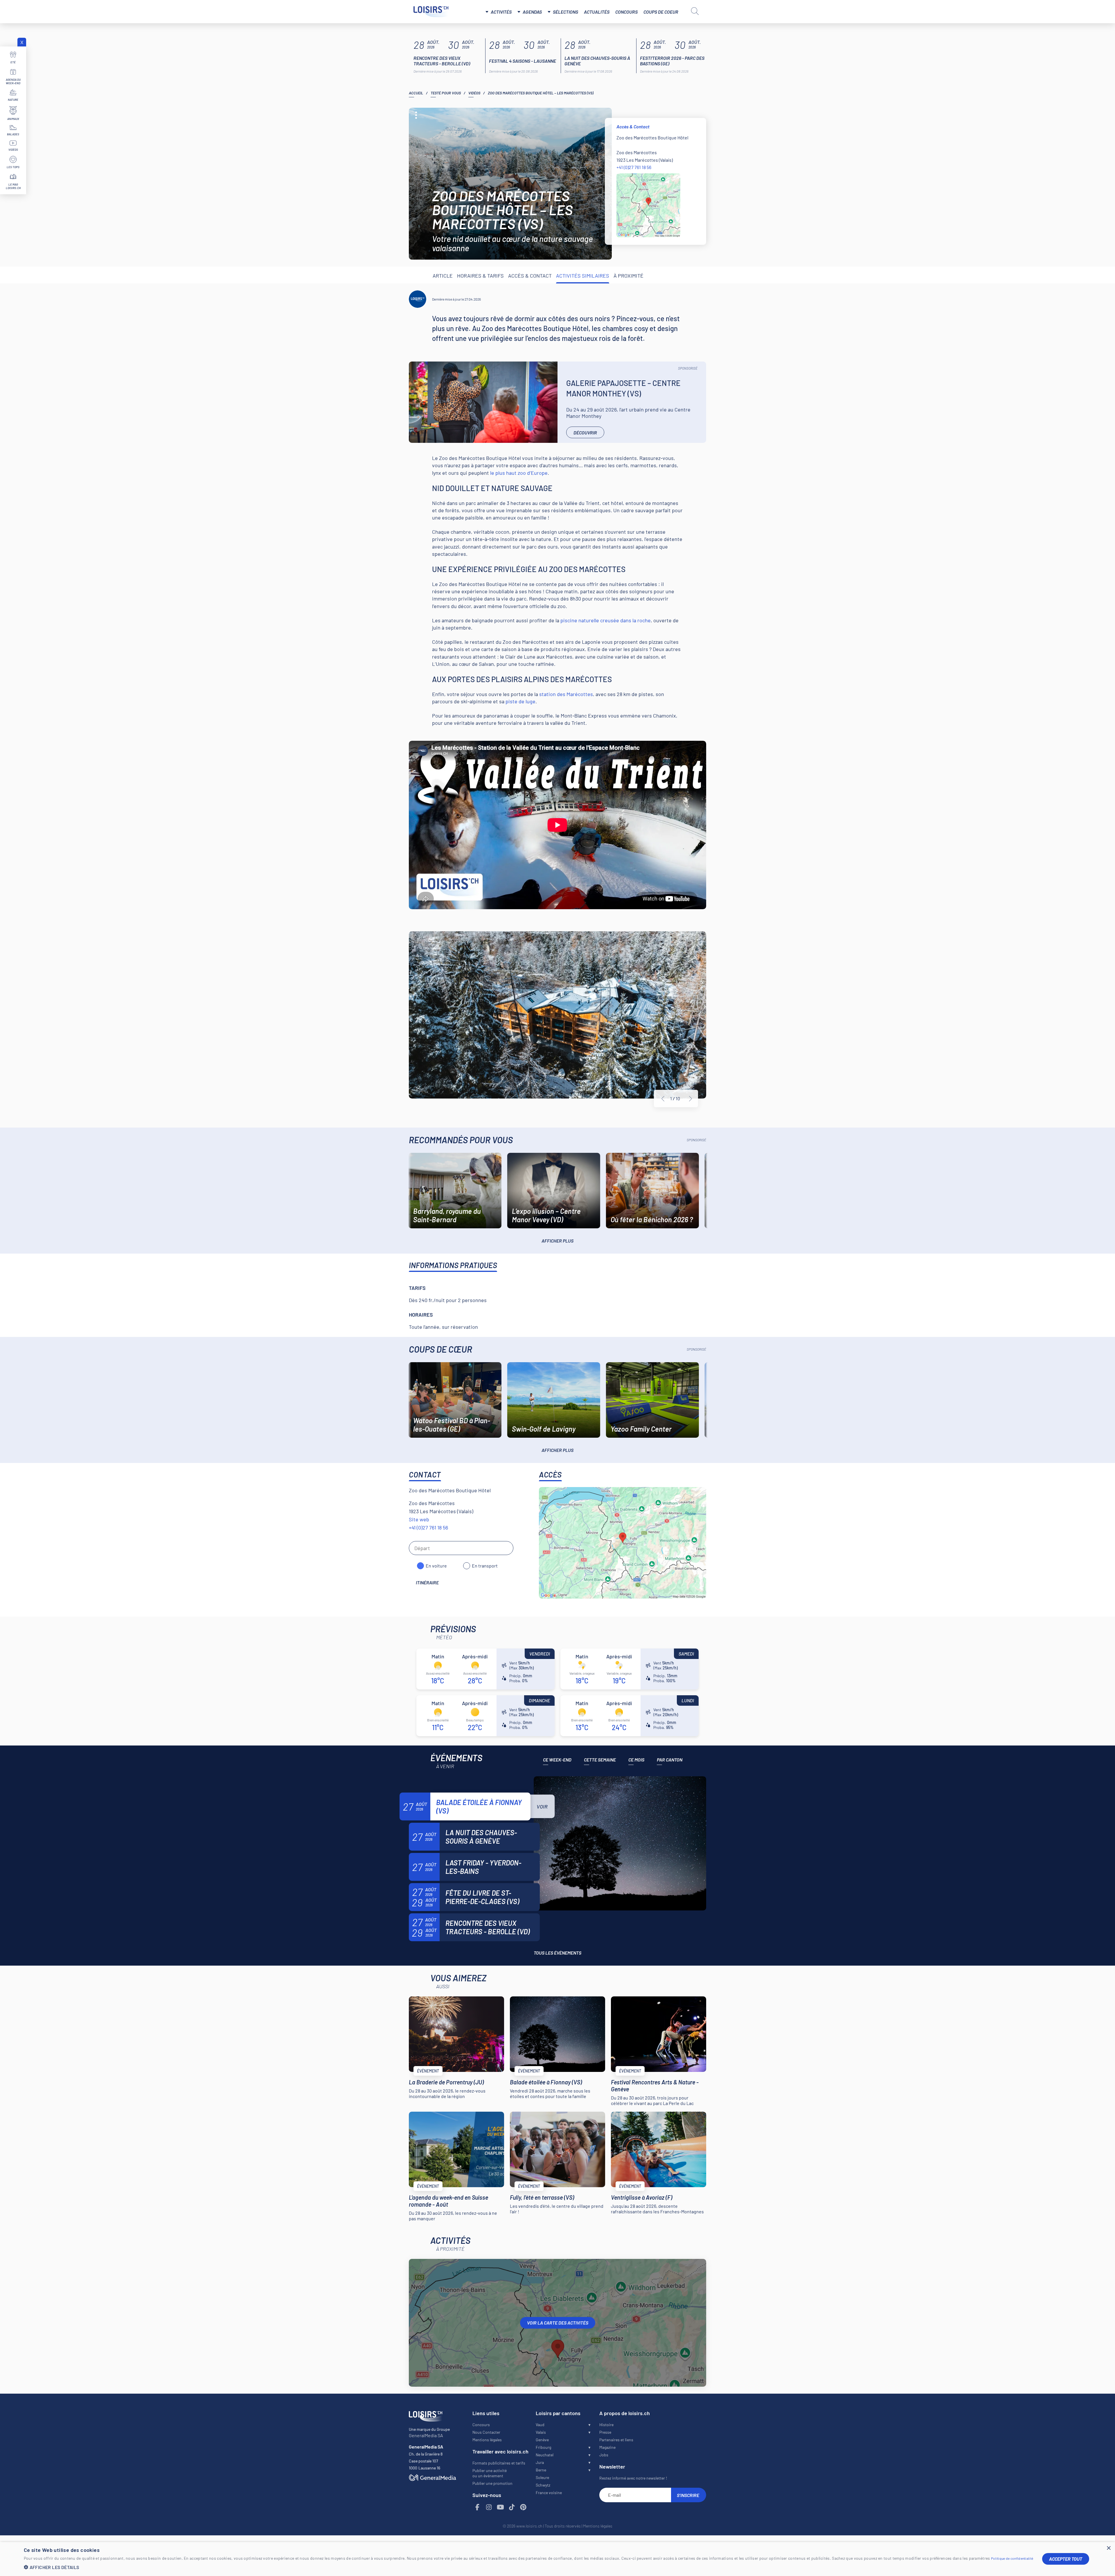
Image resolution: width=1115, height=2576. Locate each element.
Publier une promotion (492, 2483)
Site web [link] (419, 1519)
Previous (663, 1099)
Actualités (597, 12)
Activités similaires (583, 276)
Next (690, 1099)
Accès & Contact (530, 276)
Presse (605, 2432)
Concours (626, 12)
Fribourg (543, 2447)
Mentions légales (487, 2440)
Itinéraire (427, 1582)
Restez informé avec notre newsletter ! (633, 2478)
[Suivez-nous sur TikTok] (512, 2507)
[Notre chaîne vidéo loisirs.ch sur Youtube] (501, 2507)
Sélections (565, 12)
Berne (541, 2470)
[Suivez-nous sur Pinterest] (524, 2507)
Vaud (540, 2425)
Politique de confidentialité (1012, 2558)
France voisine (549, 2493)
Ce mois (636, 1760)
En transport (485, 1566)
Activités (501, 12)
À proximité (628, 276)
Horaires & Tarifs (480, 276)
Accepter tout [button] (1066, 2559)
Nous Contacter (486, 2432)
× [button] (1108, 2548)
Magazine (607, 2447)
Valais (541, 2432)
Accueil (416, 93)
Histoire (606, 2425)
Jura (540, 2462)
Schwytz (543, 2485)
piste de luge (520, 701)
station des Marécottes (566, 694)
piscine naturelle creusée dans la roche (606, 620)
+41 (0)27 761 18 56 (634, 167)
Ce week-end (557, 1760)
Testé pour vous (446, 93)
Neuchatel (545, 2455)
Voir (542, 1806)
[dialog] (557, 2559)
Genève (542, 2440)
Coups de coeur (661, 12)
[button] (529, 2567)
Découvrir (585, 433)
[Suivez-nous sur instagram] (489, 2507)
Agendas (532, 12)
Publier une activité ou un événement (490, 2473)
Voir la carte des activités (558, 2323)
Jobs (604, 2455)
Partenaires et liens (616, 2440)
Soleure (542, 2477)
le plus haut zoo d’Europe (519, 473)
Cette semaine (600, 1760)
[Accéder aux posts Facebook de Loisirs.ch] (478, 2507)
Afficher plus (557, 1241)
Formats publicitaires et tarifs (499, 2463)
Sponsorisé (688, 368)
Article (443, 276)
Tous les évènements (557, 1953)
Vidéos (474, 93)
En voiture (436, 1566)
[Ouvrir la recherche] (695, 11)
